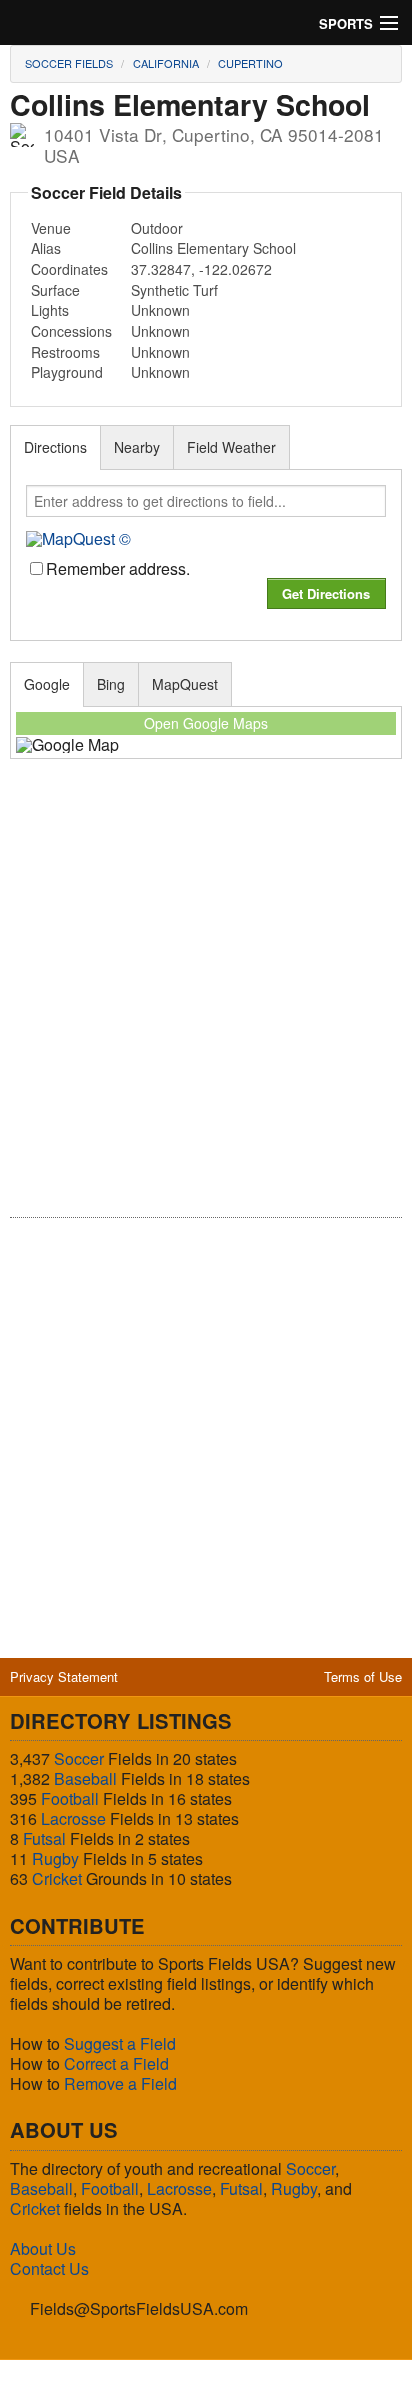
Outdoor (157, 228)
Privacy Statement (64, 1676)
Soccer (79, 1758)
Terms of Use (363, 1676)
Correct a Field (116, 2063)
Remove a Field (120, 2083)
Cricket (57, 1878)
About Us (43, 2248)
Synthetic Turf (174, 290)
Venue (51, 228)
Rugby (55, 1858)
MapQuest (185, 684)
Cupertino (250, 63)
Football (70, 1798)
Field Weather (231, 447)
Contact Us (49, 2268)
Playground (67, 372)
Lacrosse (73, 1818)
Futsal (44, 1838)
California (166, 63)
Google (47, 684)
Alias (46, 248)
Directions (55, 447)
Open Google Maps (206, 723)
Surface (55, 290)
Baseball (85, 1778)
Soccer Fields (69, 63)
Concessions (71, 331)
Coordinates (69, 269)
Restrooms (65, 352)
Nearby (137, 447)
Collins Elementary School (213, 248)
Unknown (160, 310)
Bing (111, 684)
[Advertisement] (206, 1002)
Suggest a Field (120, 2043)
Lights (50, 310)
